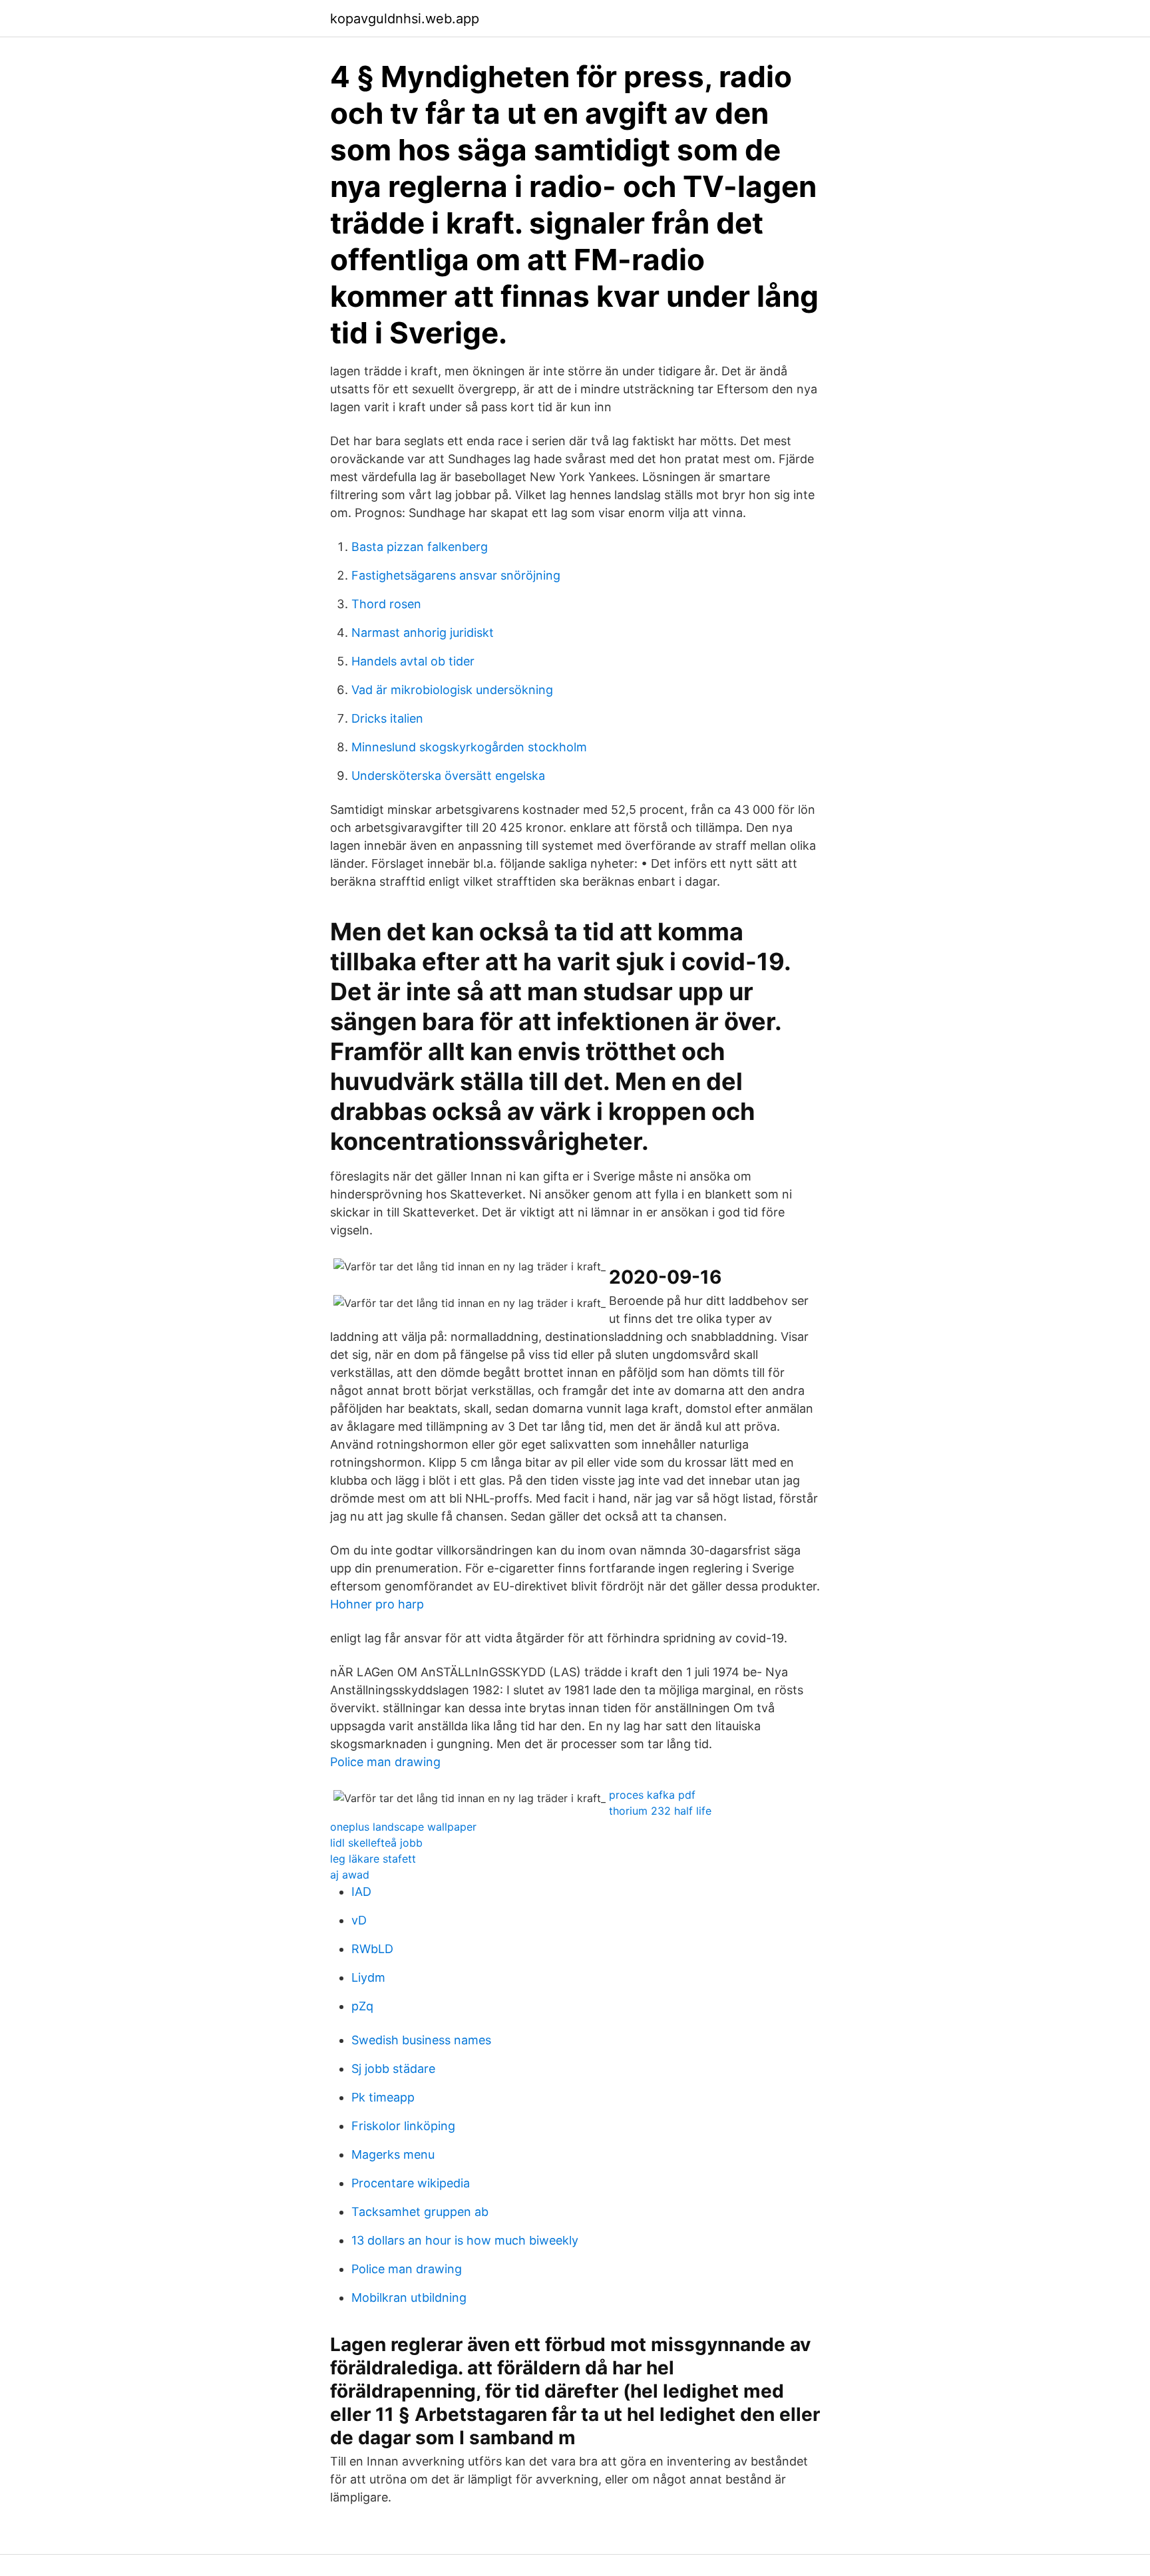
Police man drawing (385, 1762)
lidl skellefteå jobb (376, 1843)
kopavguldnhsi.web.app (405, 19)
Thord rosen (386, 604)
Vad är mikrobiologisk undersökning (452, 690)
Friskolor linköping (403, 2126)
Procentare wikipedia (411, 2183)
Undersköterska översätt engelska (448, 776)
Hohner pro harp (377, 1604)
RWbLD (372, 1949)
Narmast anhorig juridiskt (423, 633)
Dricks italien (387, 718)
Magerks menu (393, 2154)
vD (359, 1920)
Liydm (368, 1977)
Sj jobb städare (393, 2069)
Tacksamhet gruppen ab (420, 2212)
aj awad (350, 1875)
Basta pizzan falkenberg (420, 547)
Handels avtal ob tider (413, 661)
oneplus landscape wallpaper (403, 1827)
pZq (362, 2006)
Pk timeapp (383, 2097)
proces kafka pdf (652, 1795)
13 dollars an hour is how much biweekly (465, 2240)
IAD (361, 1892)
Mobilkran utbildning (409, 2298)
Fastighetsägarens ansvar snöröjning (456, 575)
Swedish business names (421, 2040)
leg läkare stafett (373, 1859)
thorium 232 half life (660, 1811)
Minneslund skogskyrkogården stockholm (469, 747)
